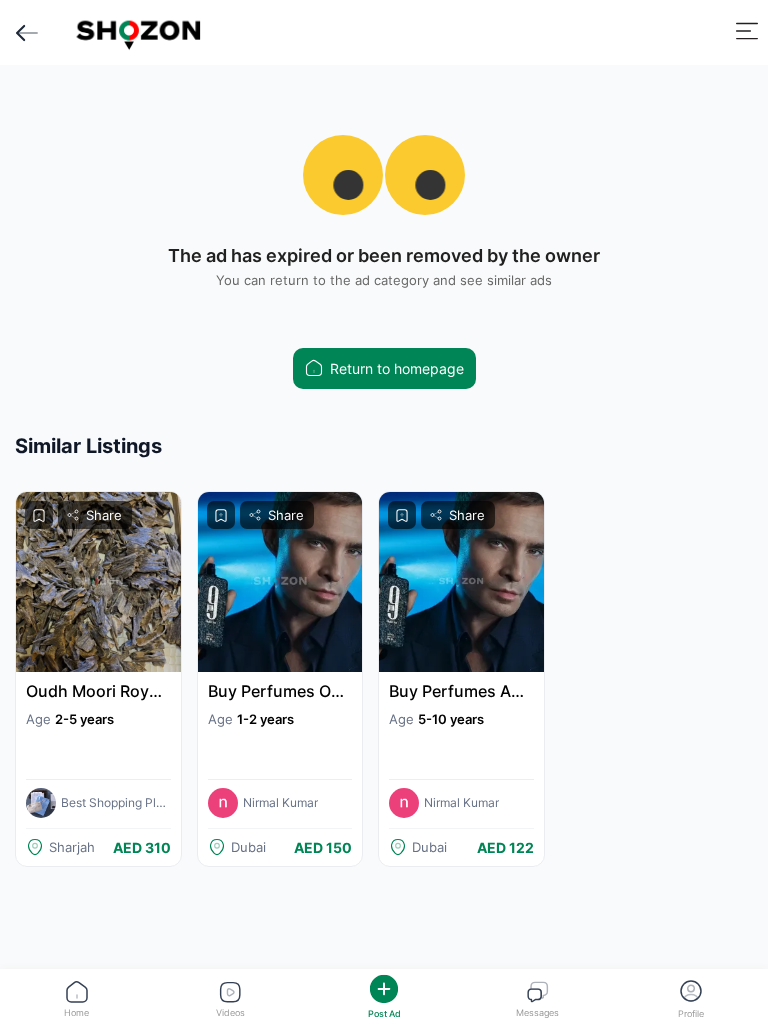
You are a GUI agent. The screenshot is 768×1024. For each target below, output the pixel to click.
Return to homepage (397, 368)
